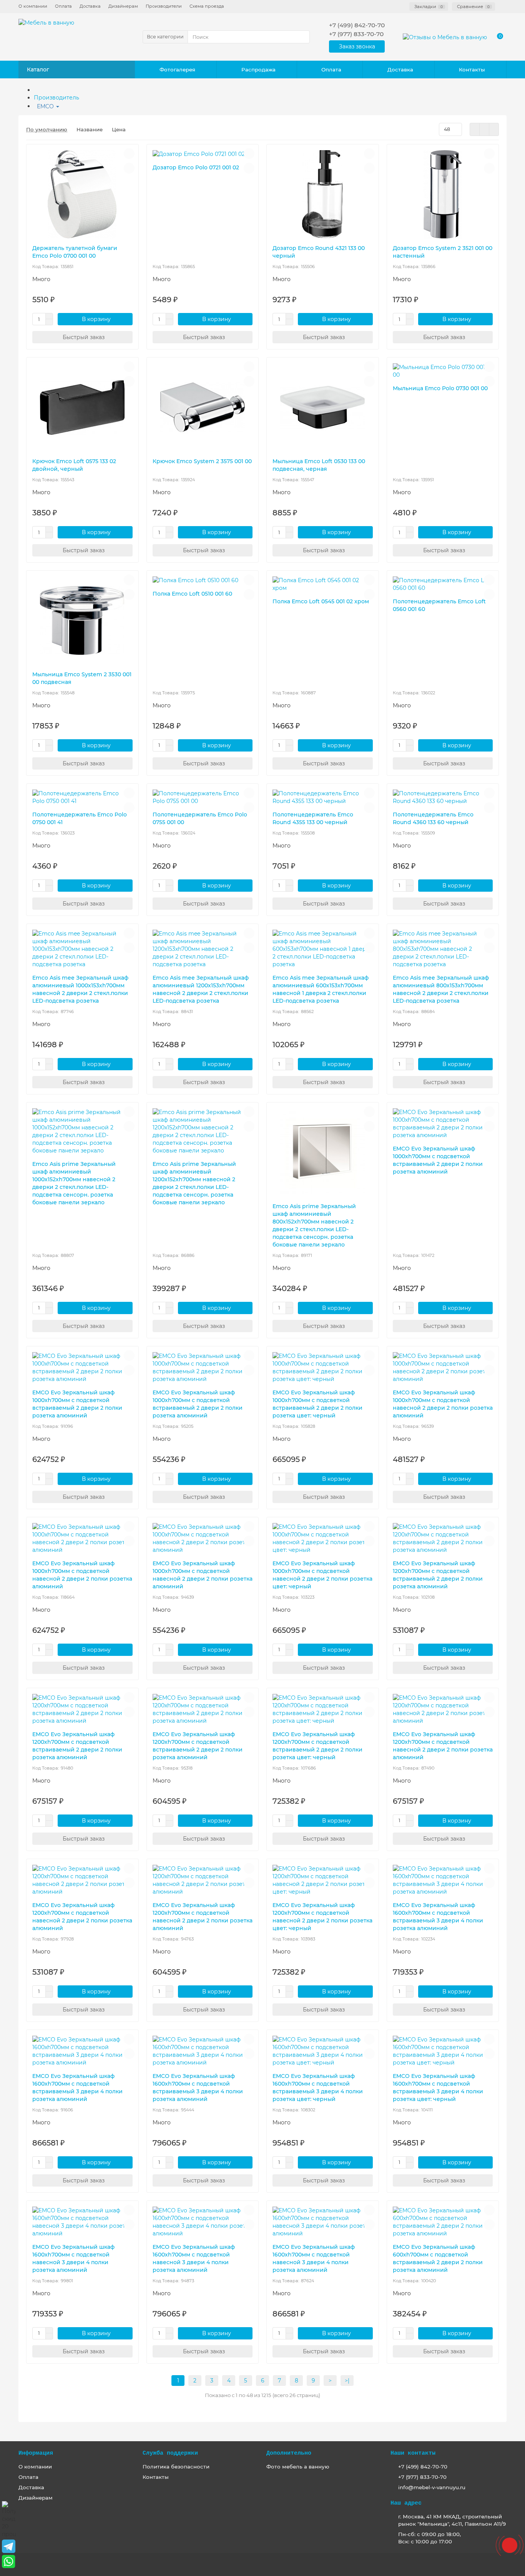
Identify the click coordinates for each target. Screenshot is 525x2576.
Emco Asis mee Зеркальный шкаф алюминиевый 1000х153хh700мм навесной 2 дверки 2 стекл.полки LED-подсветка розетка (80, 989)
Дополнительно (289, 2453)
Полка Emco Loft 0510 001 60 (192, 594)
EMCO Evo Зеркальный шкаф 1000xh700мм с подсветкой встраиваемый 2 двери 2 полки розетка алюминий (438, 1160)
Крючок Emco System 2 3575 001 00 (202, 461)
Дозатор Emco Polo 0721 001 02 (196, 167)
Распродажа (258, 70)
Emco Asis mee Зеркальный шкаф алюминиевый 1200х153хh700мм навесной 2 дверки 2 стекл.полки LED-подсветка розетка (201, 989)
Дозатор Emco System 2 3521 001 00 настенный (443, 252)
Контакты (472, 70)
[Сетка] (475, 129)
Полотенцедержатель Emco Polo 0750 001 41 (80, 818)
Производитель (56, 98)
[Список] (484, 129)
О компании (33, 6)
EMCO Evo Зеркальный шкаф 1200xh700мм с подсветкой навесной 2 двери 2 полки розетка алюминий (443, 1746)
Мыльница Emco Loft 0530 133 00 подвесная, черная (319, 465)
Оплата (63, 6)
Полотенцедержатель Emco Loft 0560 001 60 (439, 605)
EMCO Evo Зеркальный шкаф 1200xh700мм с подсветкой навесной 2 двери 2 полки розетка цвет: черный (322, 1917)
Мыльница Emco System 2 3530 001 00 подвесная (82, 678)
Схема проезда (207, 6)
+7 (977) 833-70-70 (422, 2477)
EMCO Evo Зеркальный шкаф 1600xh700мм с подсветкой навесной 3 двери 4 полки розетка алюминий (73, 2258)
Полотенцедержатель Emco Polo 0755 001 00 (200, 818)
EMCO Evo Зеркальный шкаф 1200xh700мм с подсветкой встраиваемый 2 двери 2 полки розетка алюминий (438, 1575)
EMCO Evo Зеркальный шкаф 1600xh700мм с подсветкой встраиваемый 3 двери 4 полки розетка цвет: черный (318, 2088)
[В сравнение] (129, 168)
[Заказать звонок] (510, 2545)
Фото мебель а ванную (298, 2467)
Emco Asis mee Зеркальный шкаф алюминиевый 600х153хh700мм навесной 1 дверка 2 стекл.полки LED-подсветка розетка (321, 989)
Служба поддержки (170, 2453)
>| (347, 2381)
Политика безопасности (176, 2467)
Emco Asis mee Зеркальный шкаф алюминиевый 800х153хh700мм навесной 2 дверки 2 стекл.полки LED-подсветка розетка (441, 989)
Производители (164, 6)
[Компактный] (494, 129)
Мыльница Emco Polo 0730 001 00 (440, 388)
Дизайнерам (123, 6)
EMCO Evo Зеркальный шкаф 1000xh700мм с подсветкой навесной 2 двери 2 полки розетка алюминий (443, 1404)
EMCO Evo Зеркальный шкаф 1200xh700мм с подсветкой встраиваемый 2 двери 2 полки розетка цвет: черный (317, 1746)
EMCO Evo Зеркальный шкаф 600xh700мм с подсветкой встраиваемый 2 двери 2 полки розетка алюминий (438, 2258)
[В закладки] (129, 154)
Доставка (90, 6)
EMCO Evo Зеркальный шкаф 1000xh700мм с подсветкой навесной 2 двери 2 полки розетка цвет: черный (322, 1575)
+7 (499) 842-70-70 (423, 2467)
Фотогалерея (177, 70)
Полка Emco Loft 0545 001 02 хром (321, 601)
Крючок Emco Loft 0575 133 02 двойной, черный (74, 465)
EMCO (46, 106)
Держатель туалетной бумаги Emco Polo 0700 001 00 (75, 252)
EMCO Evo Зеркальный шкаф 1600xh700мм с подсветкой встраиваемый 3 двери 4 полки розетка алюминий (438, 1917)
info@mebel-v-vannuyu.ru (432, 2487)
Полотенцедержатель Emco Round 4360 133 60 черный (433, 818)
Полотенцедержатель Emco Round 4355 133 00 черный (313, 818)
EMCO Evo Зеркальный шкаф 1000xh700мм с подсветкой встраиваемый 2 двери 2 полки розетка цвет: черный (317, 1404)
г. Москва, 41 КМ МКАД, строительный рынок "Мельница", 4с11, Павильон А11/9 (452, 2520)
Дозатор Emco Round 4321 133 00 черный (319, 252)
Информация (36, 2453)
